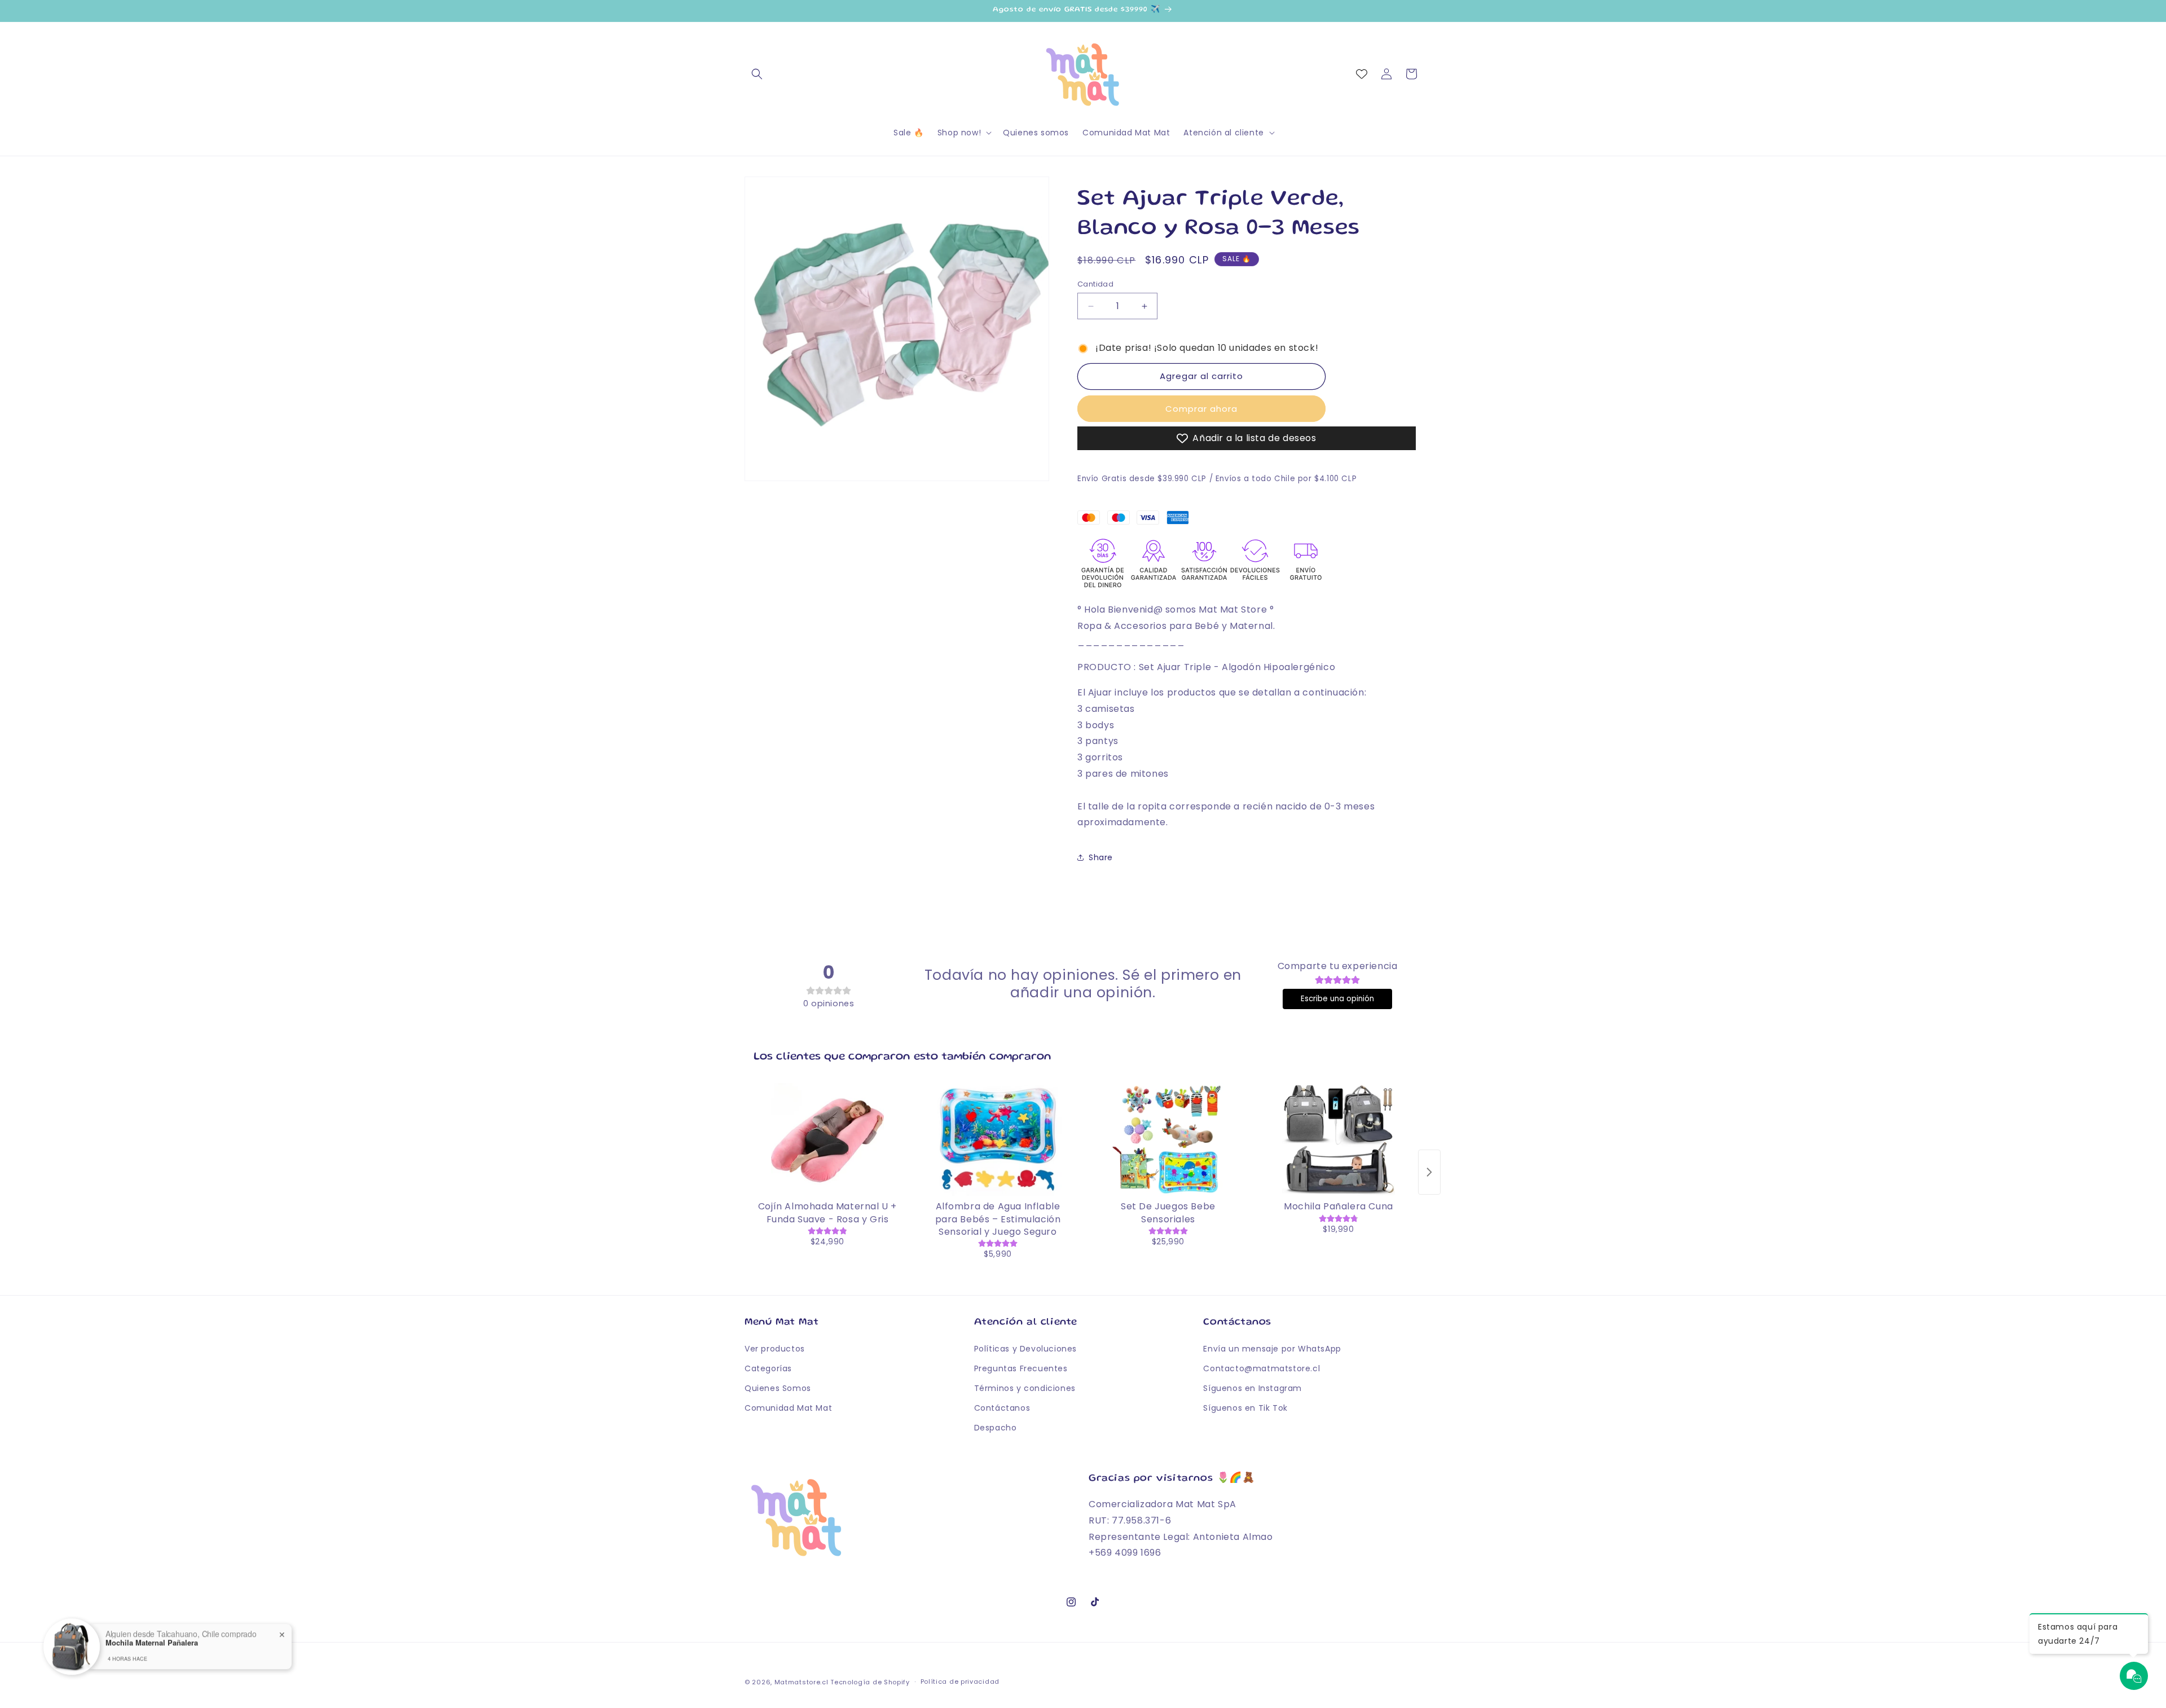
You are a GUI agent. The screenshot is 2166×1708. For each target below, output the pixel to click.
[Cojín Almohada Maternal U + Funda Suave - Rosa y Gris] (827, 1139)
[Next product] (1429, 1172)
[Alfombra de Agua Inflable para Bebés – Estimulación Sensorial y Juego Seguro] (998, 1139)
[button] (757, 74)
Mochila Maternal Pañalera (152, 1638)
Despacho (996, 1428)
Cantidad (1095, 284)
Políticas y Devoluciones (1025, 1349)
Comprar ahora (1201, 409)
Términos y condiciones (1025, 1388)
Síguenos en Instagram (1253, 1388)
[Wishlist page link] (1362, 74)
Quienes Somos (778, 1388)
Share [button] (1101, 857)
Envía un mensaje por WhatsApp (1272, 1349)
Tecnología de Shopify (870, 1682)
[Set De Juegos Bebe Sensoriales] (1168, 1139)
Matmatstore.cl (802, 1682)
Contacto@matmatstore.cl (1262, 1368)
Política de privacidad (960, 1681)
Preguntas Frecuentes (1021, 1368)
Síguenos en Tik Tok (1245, 1408)
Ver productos (775, 1349)
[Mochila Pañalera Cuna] (1339, 1139)
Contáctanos (1002, 1408)
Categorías (768, 1368)
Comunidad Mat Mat (788, 1408)
